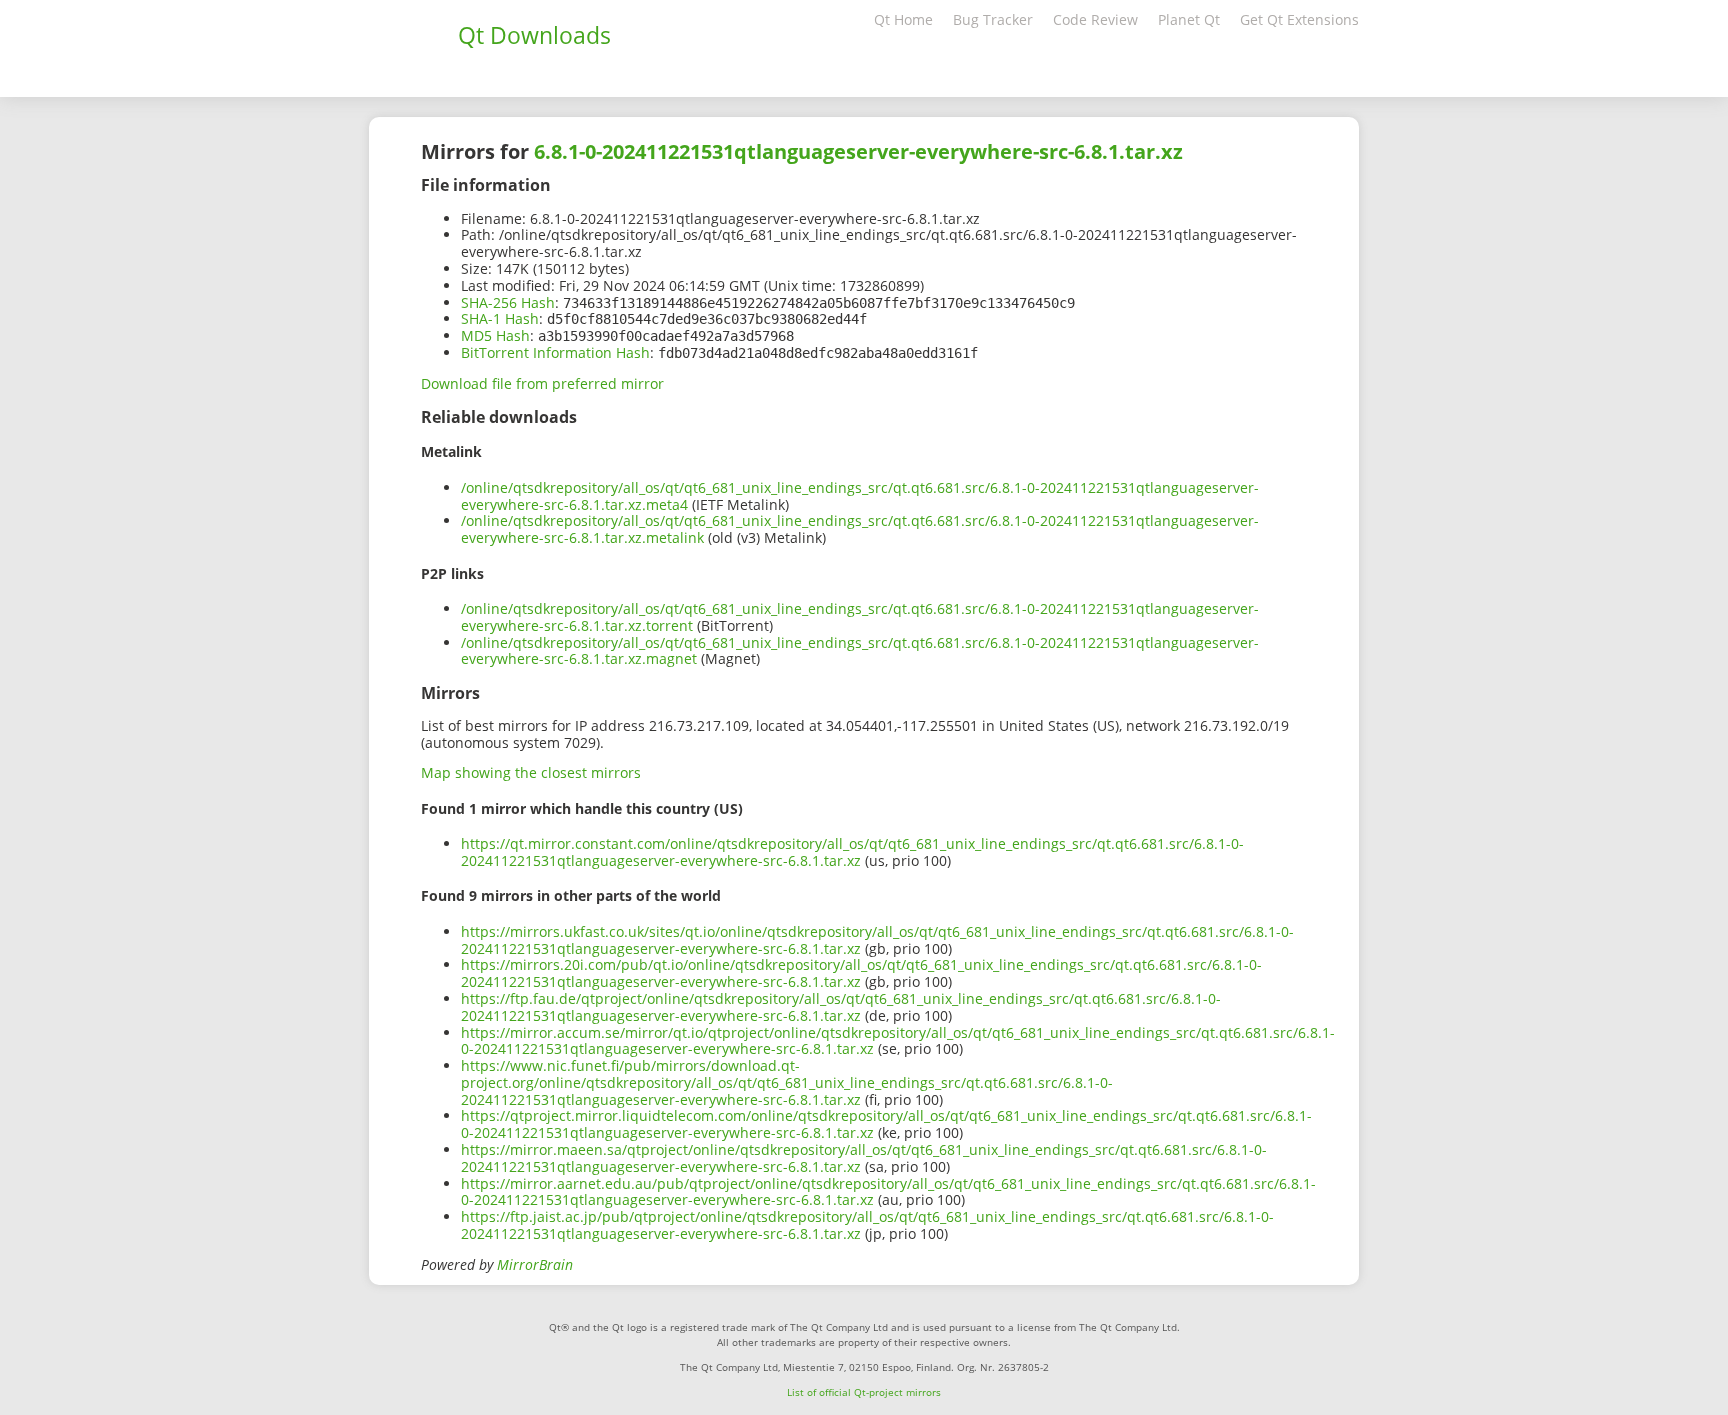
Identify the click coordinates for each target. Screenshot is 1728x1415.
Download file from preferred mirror (542, 383)
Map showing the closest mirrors (531, 772)
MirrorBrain (535, 1264)
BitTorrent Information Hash (555, 352)
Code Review (1095, 19)
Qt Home (903, 19)
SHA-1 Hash (500, 318)
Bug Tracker (993, 19)
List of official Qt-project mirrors (864, 1392)
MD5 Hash (495, 335)
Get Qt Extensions (1299, 19)
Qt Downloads (534, 35)
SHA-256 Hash (508, 302)
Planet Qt (1189, 19)
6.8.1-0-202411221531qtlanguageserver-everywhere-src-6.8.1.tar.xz (858, 151)
